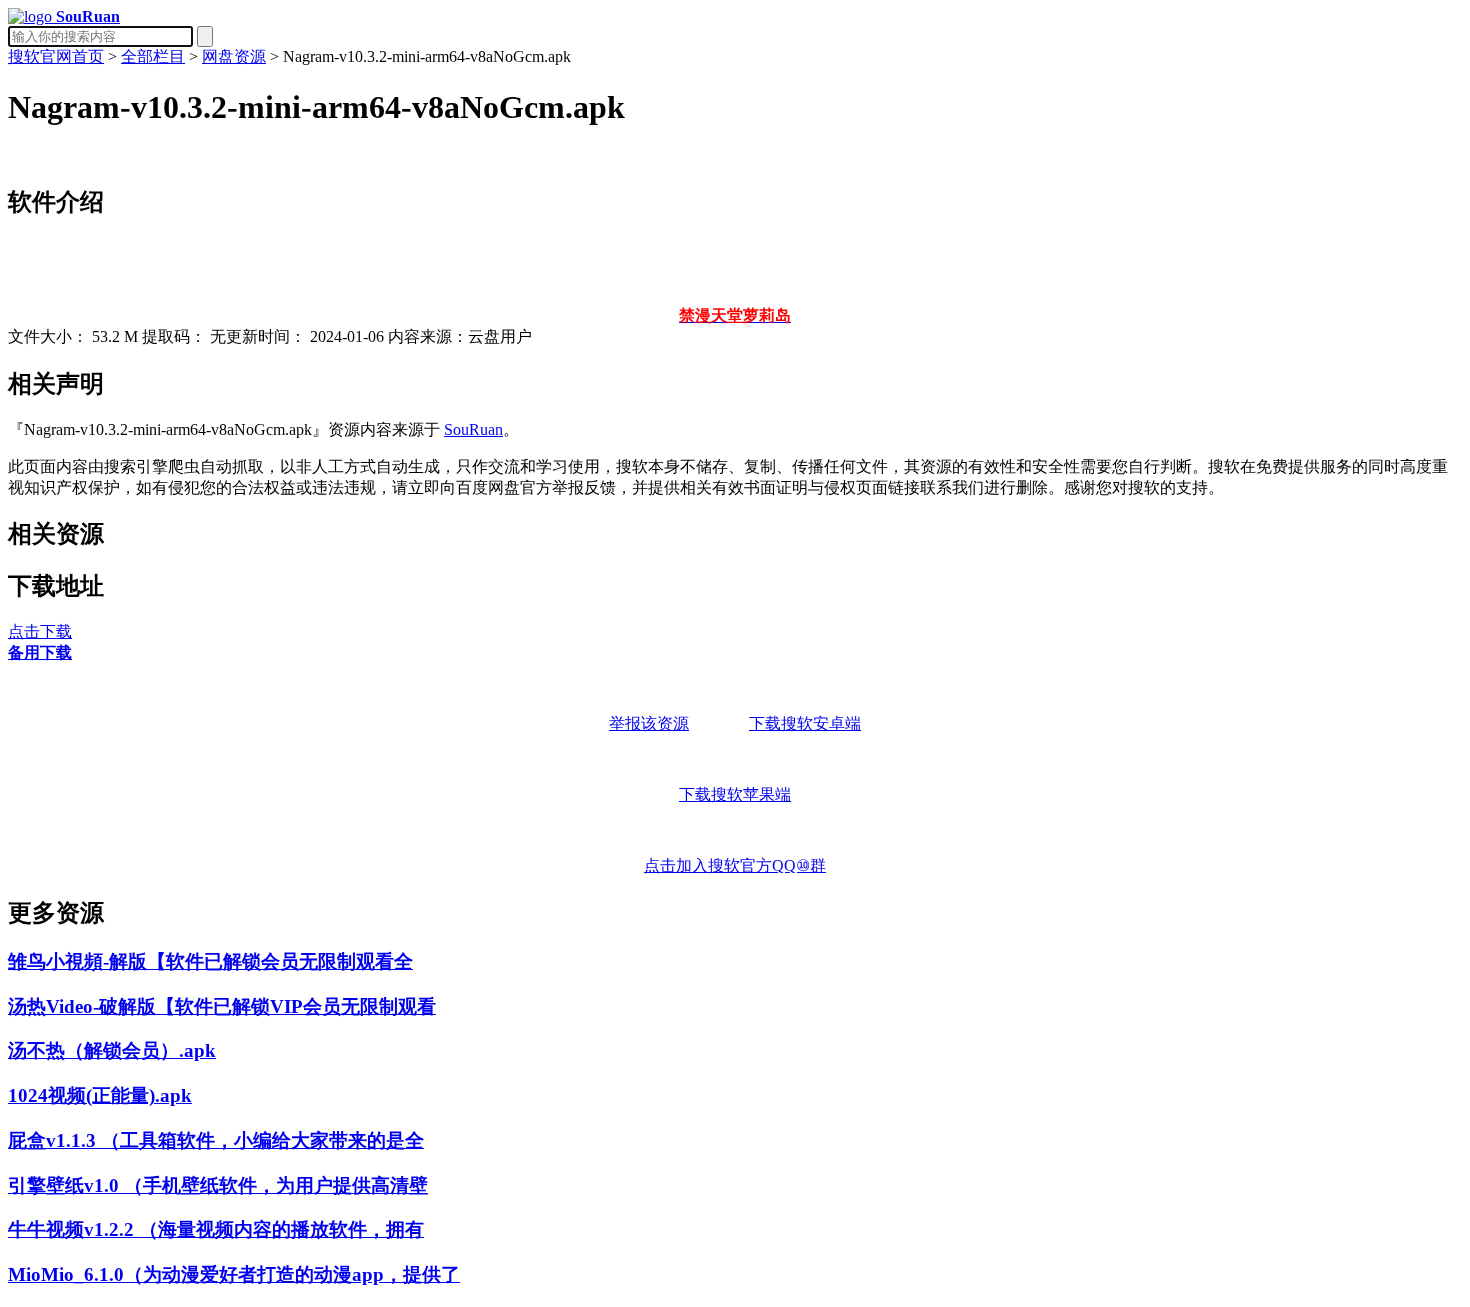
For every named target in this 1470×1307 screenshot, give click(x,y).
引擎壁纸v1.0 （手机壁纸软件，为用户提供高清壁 (218, 1185)
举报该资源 (649, 723)
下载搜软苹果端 (735, 794)
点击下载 (40, 631)
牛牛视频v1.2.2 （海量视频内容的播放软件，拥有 (216, 1229)
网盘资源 (234, 56)
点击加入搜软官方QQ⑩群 (735, 865)
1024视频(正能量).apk (100, 1095)
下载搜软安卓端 (805, 723)
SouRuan (473, 429)
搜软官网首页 (56, 56)
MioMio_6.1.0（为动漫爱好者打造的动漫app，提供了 (234, 1274)
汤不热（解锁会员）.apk (112, 1050)
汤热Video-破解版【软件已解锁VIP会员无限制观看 (222, 1006)
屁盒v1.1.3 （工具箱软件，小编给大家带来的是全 (216, 1140)
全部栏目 (153, 56)
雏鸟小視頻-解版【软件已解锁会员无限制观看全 (210, 961)
